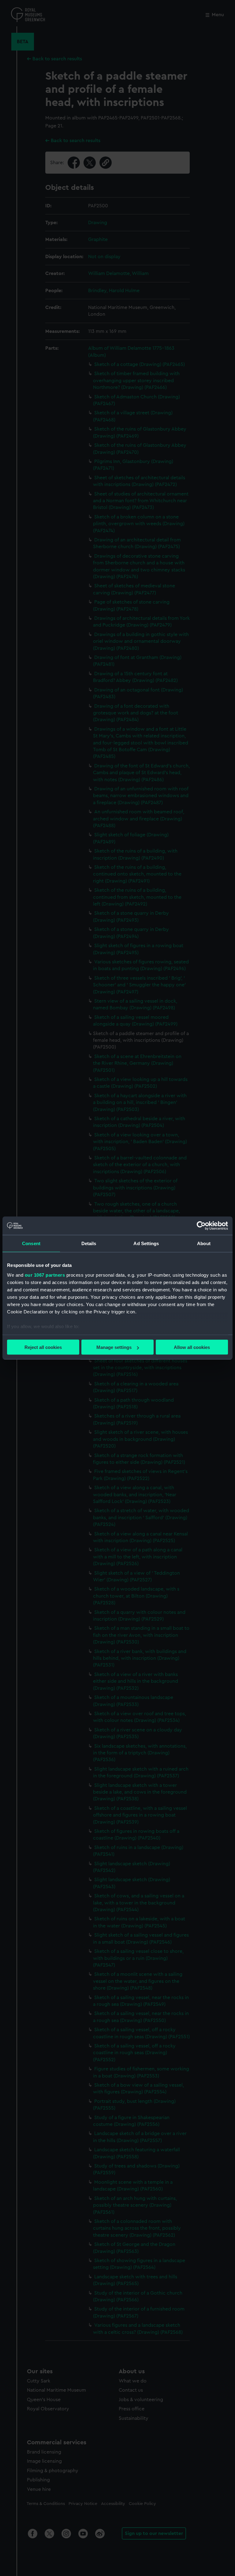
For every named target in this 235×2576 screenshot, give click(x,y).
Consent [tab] (31, 1243)
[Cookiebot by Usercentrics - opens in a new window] (201, 1226)
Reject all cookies (43, 1347)
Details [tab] (89, 1243)
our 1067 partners (45, 1275)
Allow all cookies (192, 1347)
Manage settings (114, 1347)
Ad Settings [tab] (146, 1243)
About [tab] (204, 1243)
